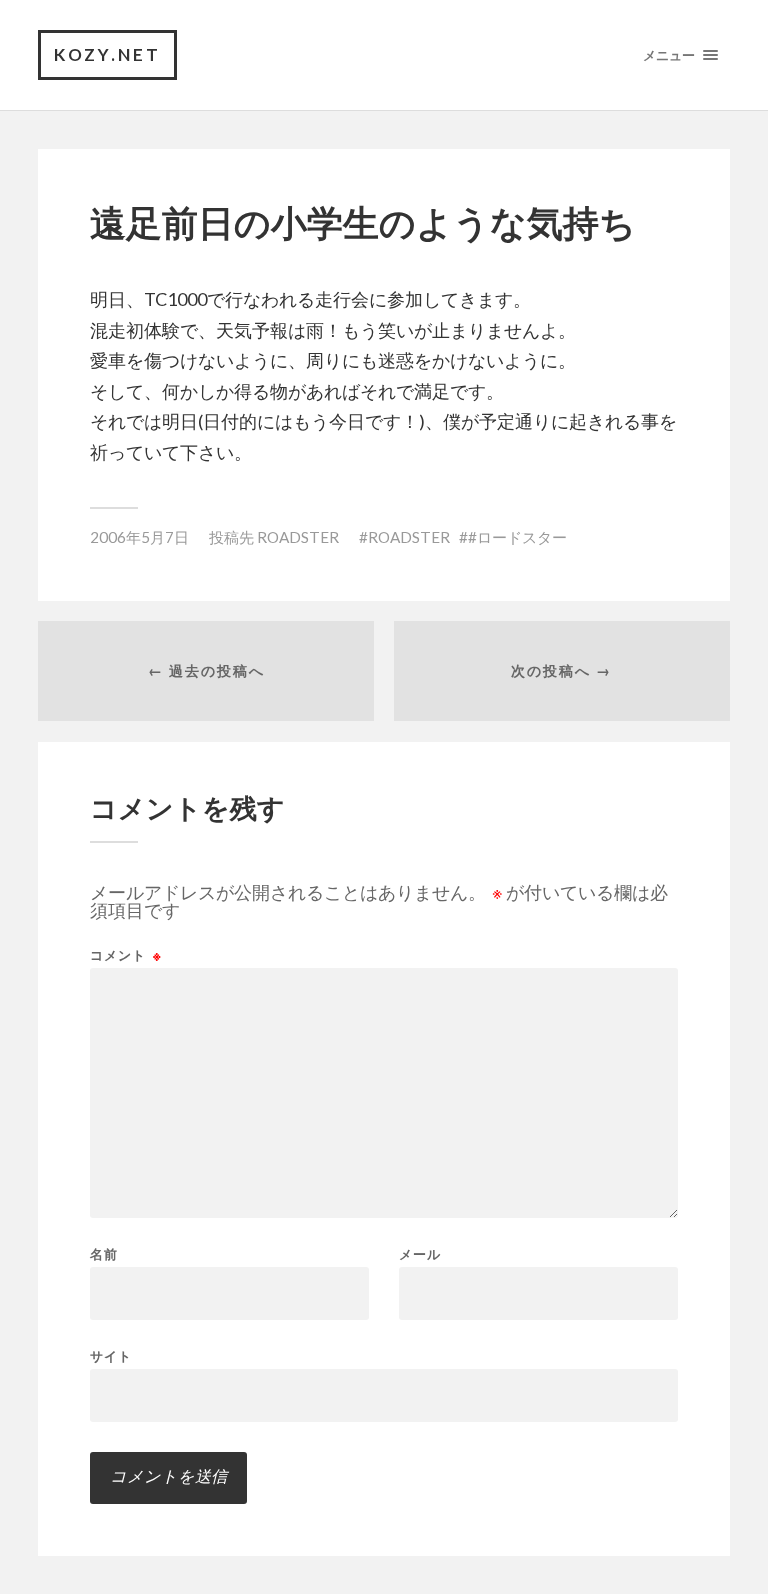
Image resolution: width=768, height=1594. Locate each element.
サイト (111, 1355)
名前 (104, 1254)
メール (420, 1254)
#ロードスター (517, 537)
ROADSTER (298, 537)
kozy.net (107, 54)
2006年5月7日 (139, 537)
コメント (126, 955)
